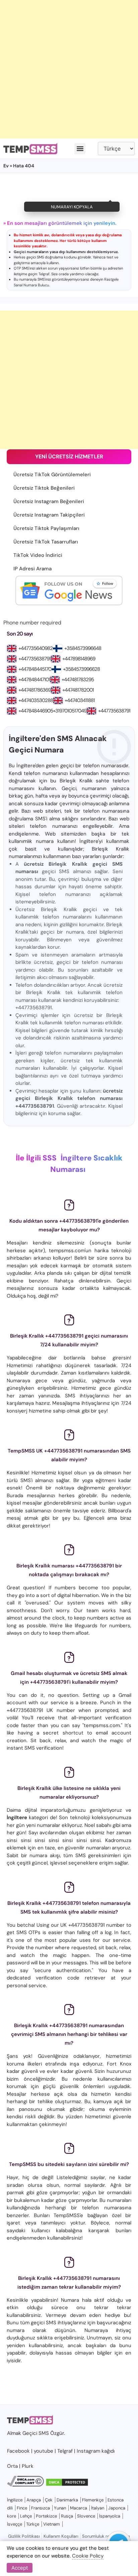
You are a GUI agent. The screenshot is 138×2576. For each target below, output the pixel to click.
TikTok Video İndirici (38, 555)
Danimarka (67, 2500)
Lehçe (26, 2516)
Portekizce (46, 2516)
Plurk (28, 2466)
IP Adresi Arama (32, 569)
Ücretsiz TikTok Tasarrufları (46, 542)
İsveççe (15, 2524)
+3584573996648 (83, 648)
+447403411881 (80, 700)
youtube (44, 2451)
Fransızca (41, 2508)
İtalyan (98, 2508)
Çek (49, 2500)
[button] (80, 149)
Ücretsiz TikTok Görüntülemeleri (52, 475)
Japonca (117, 2508)
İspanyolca (110, 2516)
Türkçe (33, 2524)
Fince (22, 2508)
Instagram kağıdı (96, 2451)
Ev (6, 166)
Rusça (67, 2516)
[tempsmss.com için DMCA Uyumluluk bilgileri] (25, 2485)
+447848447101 (34, 680)
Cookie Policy (88, 2556)
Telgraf (44, 274)
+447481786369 (34, 690)
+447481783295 (78, 680)
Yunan (60, 2508)
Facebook (18, 2451)
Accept (20, 2568)
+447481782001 (78, 690)
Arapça (34, 2500)
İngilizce (15, 2500)
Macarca (79, 2508)
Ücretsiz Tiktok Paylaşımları (46, 528)
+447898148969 (79, 659)
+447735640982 (36, 648)
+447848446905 (36, 711)
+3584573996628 (81, 669)
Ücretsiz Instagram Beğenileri (49, 501)
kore (12, 2516)
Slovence (86, 2516)
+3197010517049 (70, 711)
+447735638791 (34, 659)
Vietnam (52, 2524)
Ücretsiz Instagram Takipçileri (49, 515)
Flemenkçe (93, 2500)
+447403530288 (36, 700)
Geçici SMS (36, 2433)
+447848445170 (35, 669)
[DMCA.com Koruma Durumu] (67, 2485)
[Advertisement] (69, 69)
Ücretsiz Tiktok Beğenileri (44, 488)
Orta (12, 2466)
